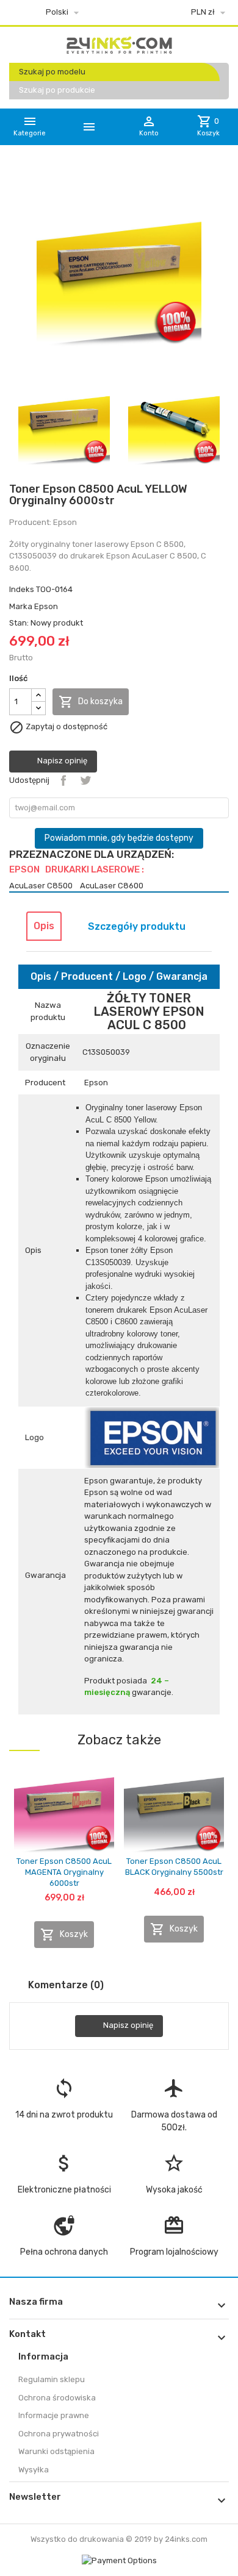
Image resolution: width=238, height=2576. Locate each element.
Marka (21, 606)
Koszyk (64, 1935)
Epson (46, 606)
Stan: (19, 623)
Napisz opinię (61, 761)
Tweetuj (85, 780)
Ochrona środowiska (57, 2398)
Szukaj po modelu (52, 72)
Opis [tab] (44, 926)
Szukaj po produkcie (57, 90)
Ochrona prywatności (59, 2434)
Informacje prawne (54, 2415)
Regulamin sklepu (52, 2379)
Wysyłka (34, 2470)
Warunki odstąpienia (56, 2451)
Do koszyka (91, 702)
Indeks (22, 589)
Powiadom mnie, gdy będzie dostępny (119, 838)
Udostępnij (63, 780)
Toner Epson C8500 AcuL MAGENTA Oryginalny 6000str (64, 1872)
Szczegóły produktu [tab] (137, 926)
